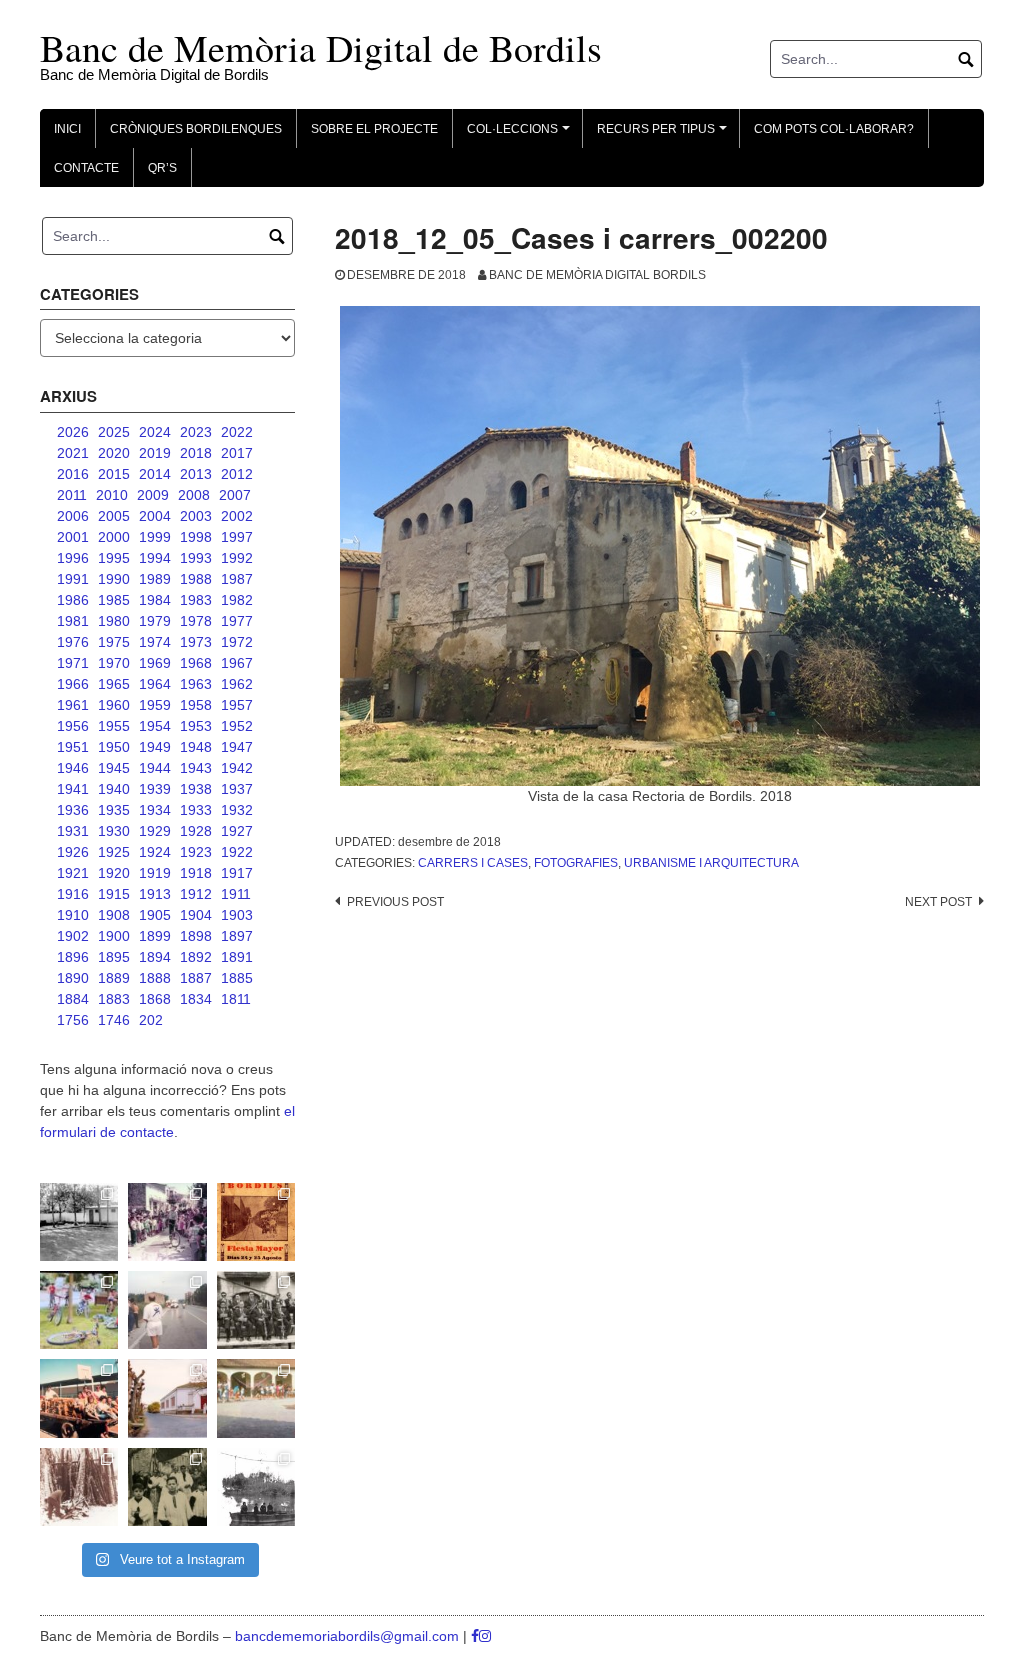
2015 (114, 474)
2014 (155, 474)
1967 (237, 663)
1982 (237, 600)
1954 (155, 726)
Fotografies (576, 863)
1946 (73, 768)
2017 (237, 453)
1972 (237, 642)
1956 (73, 726)
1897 (237, 936)
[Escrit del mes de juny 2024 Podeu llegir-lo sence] (79, 1487)
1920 (114, 873)
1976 (73, 642)
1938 (196, 789)
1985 (114, 600)
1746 (114, 1020)
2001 (73, 537)
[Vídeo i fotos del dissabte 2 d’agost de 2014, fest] (79, 1310)
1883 (114, 999)
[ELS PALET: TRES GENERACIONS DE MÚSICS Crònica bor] (256, 1310)
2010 (112, 495)
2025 (114, 432)
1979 (155, 621)
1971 (73, 663)
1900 (114, 936)
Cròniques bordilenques (196, 129)
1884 (73, 999)
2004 (155, 516)
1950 (114, 747)
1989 (155, 579)
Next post (938, 902)
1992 (237, 558)
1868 (155, 999)
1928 (196, 831)
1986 (73, 600)
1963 (196, 684)
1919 (155, 873)
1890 (73, 978)
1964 (155, 684)
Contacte (86, 168)
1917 (237, 873)
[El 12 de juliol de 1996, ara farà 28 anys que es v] (79, 1398)
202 (151, 1020)
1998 (196, 537)
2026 (73, 432)
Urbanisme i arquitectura (711, 863)
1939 (155, 789)
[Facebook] (475, 1636)
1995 (114, 558)
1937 (237, 789)
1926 (73, 852)
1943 (196, 768)
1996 (73, 558)
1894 (155, 957)
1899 (155, 936)
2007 (235, 495)
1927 (237, 831)
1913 (155, 894)
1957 (237, 705)
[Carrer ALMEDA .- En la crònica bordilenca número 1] (167, 1398)
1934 (155, 810)
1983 (196, 600)
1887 (196, 978)
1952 (237, 726)
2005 (114, 516)
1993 (196, 558)
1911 (236, 894)
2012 (237, 474)
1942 (237, 768)
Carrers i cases (473, 863)
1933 (196, 810)
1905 (155, 915)
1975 (114, 642)
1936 (73, 810)
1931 (73, 831)
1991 (73, 579)
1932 (237, 810)
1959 (155, 705)
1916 (73, 894)
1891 (237, 957)
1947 (237, 747)
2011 (72, 495)
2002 (237, 516)
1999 (155, 537)
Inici (67, 129)
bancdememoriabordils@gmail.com (349, 1636)
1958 (196, 705)
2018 (196, 453)
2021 (73, 453)
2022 (237, 432)
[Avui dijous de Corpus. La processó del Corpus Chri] (167, 1487)
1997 (237, 537)
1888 (155, 978)
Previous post (395, 902)
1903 (237, 915)
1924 (155, 852)
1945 (114, 768)
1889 (114, 978)
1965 (114, 684)
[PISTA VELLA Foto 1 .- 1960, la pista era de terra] (79, 1222)
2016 (73, 474)
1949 (155, 747)
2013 (196, 474)
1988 (196, 579)
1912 (196, 894)
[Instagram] (485, 1636)
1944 (155, 768)
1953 (196, 726)
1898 (196, 936)
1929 (155, 831)
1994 (155, 558)
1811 (236, 999)
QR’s (162, 168)
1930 (114, 831)
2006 (73, 516)
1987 (237, 579)
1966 (73, 684)
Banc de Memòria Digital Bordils (597, 275)
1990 (114, 579)
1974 (155, 642)
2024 (155, 432)
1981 (73, 621)
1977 (237, 621)
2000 (114, 537)
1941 (73, 789)
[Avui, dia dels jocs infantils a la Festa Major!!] (167, 1222)
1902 (73, 936)
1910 (73, 915)
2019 (155, 453)
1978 (196, 621)
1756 (73, 1020)
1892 (196, 957)
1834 (196, 999)
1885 (237, 978)
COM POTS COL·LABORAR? (834, 129)
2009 (153, 495)
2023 (196, 432)
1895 (114, 957)
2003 (196, 516)
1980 (114, 621)
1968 (196, 663)
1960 (114, 705)
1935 (114, 810)
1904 (196, 915)
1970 (114, 663)
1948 (196, 747)
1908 (114, 915)
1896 (73, 957)
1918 (196, 873)
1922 (237, 852)
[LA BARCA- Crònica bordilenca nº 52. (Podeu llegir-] (256, 1487)
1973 (196, 642)
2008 (194, 495)
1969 (155, 663)
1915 (114, 894)
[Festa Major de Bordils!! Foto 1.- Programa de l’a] (256, 1222)
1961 (73, 705)
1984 (155, 600)
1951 (73, 747)
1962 (237, 684)
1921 (73, 873)
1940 (114, 789)
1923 (196, 852)
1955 (114, 726)
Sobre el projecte (374, 129)
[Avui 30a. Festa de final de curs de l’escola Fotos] (256, 1398)
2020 (114, 453)
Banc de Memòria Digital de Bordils (321, 47)
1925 (114, 852)
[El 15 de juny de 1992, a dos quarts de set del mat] (167, 1310)
